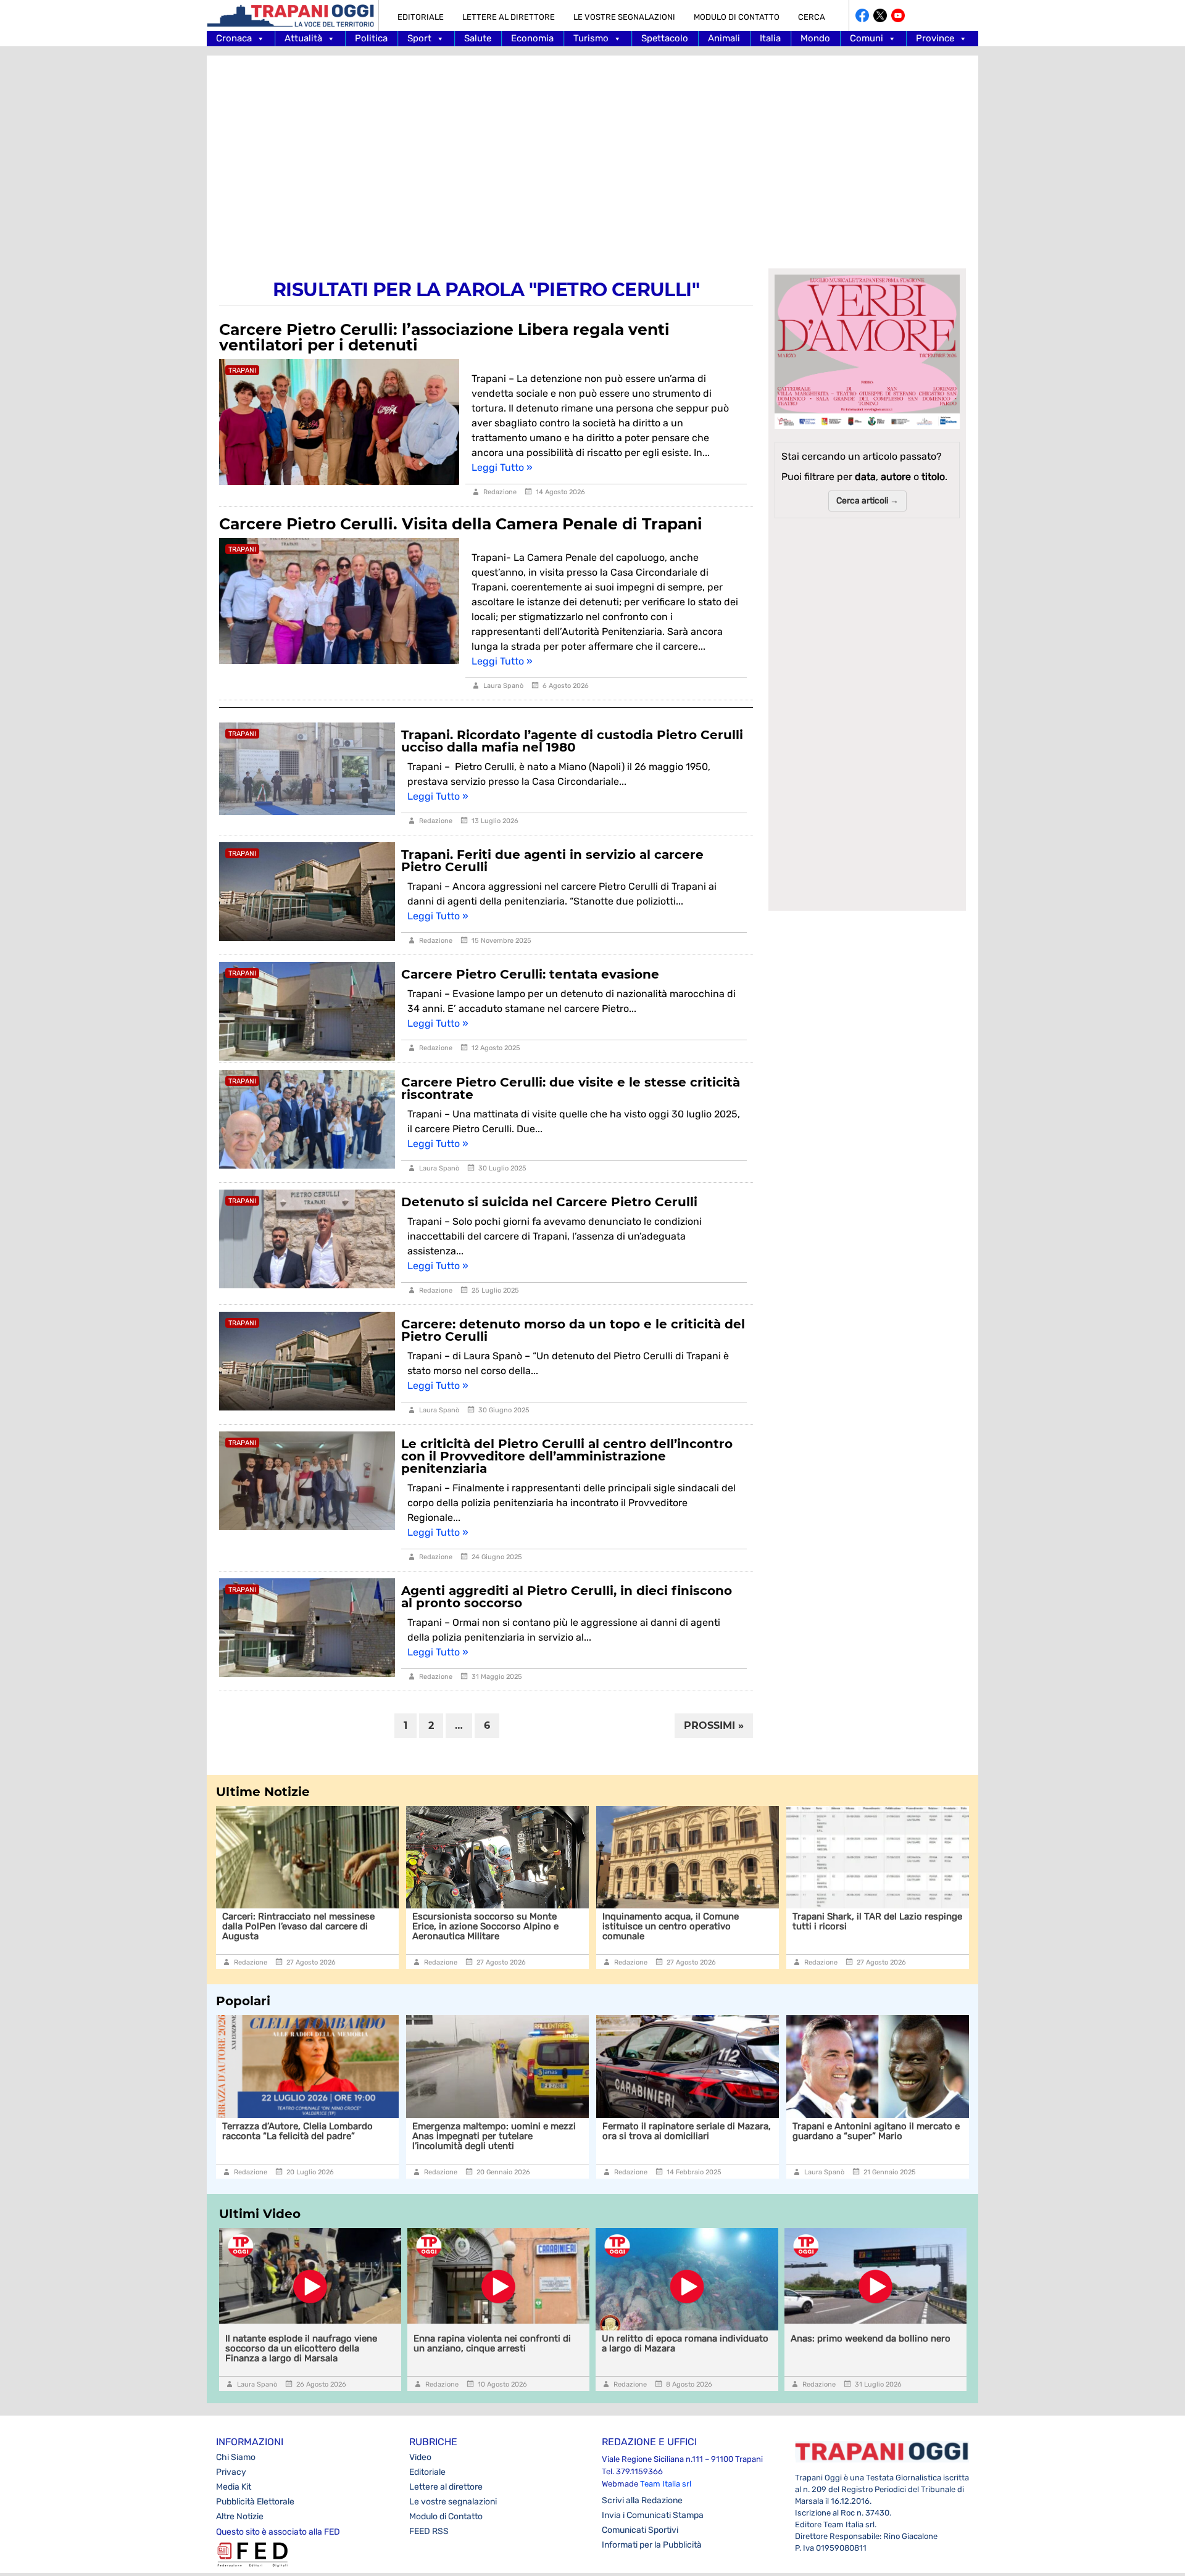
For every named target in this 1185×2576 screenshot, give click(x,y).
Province (935, 38)
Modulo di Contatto (737, 17)
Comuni (867, 38)
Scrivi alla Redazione (642, 2500)
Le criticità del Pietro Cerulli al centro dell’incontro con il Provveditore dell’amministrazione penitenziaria (567, 1456)
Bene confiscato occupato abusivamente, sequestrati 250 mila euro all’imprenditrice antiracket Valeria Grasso (895, 2141)
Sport (419, 38)
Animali (724, 38)
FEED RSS (429, 2531)
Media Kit (234, 2487)
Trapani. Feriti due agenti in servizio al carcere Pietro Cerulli (552, 861)
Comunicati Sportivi (640, 2530)
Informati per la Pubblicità (652, 2545)
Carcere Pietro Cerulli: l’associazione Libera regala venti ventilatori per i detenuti (444, 337)
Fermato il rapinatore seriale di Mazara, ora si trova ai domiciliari (514, 2131)
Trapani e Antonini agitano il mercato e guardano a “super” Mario (704, 2131)
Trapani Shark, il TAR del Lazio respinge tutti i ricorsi (703, 1921)
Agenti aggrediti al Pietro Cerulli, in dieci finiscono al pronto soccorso (567, 1597)
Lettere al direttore (509, 17)
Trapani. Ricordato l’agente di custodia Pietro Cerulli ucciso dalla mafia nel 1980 (572, 741)
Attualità (303, 38)
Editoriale (421, 17)
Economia (532, 38)
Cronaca (234, 38)
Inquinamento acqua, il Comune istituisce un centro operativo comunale (496, 1926)
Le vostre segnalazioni (624, 17)
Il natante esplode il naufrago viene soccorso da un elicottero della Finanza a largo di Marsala (301, 2348)
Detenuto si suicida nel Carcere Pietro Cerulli (549, 1202)
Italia (770, 38)
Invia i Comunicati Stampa (653, 2515)
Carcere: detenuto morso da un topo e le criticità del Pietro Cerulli (573, 1330)
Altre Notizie (240, 2516)
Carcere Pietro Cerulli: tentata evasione (530, 974)
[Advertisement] (592, 154)
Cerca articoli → (867, 501)
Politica (371, 38)
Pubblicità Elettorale (255, 2502)
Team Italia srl (666, 2484)
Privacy (231, 2472)
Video (420, 2457)
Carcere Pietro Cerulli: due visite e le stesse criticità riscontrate (571, 1088)
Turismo (591, 38)
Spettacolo (665, 38)
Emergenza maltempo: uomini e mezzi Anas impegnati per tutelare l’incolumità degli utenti (322, 2136)
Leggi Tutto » (502, 467)
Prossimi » (714, 1725)
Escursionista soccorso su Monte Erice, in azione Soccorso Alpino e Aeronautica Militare (311, 1926)
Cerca (812, 17)
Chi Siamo (236, 2457)
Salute (478, 38)
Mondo (815, 38)
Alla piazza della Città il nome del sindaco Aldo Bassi (879, 1921)
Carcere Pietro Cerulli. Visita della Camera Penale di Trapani (461, 524)
